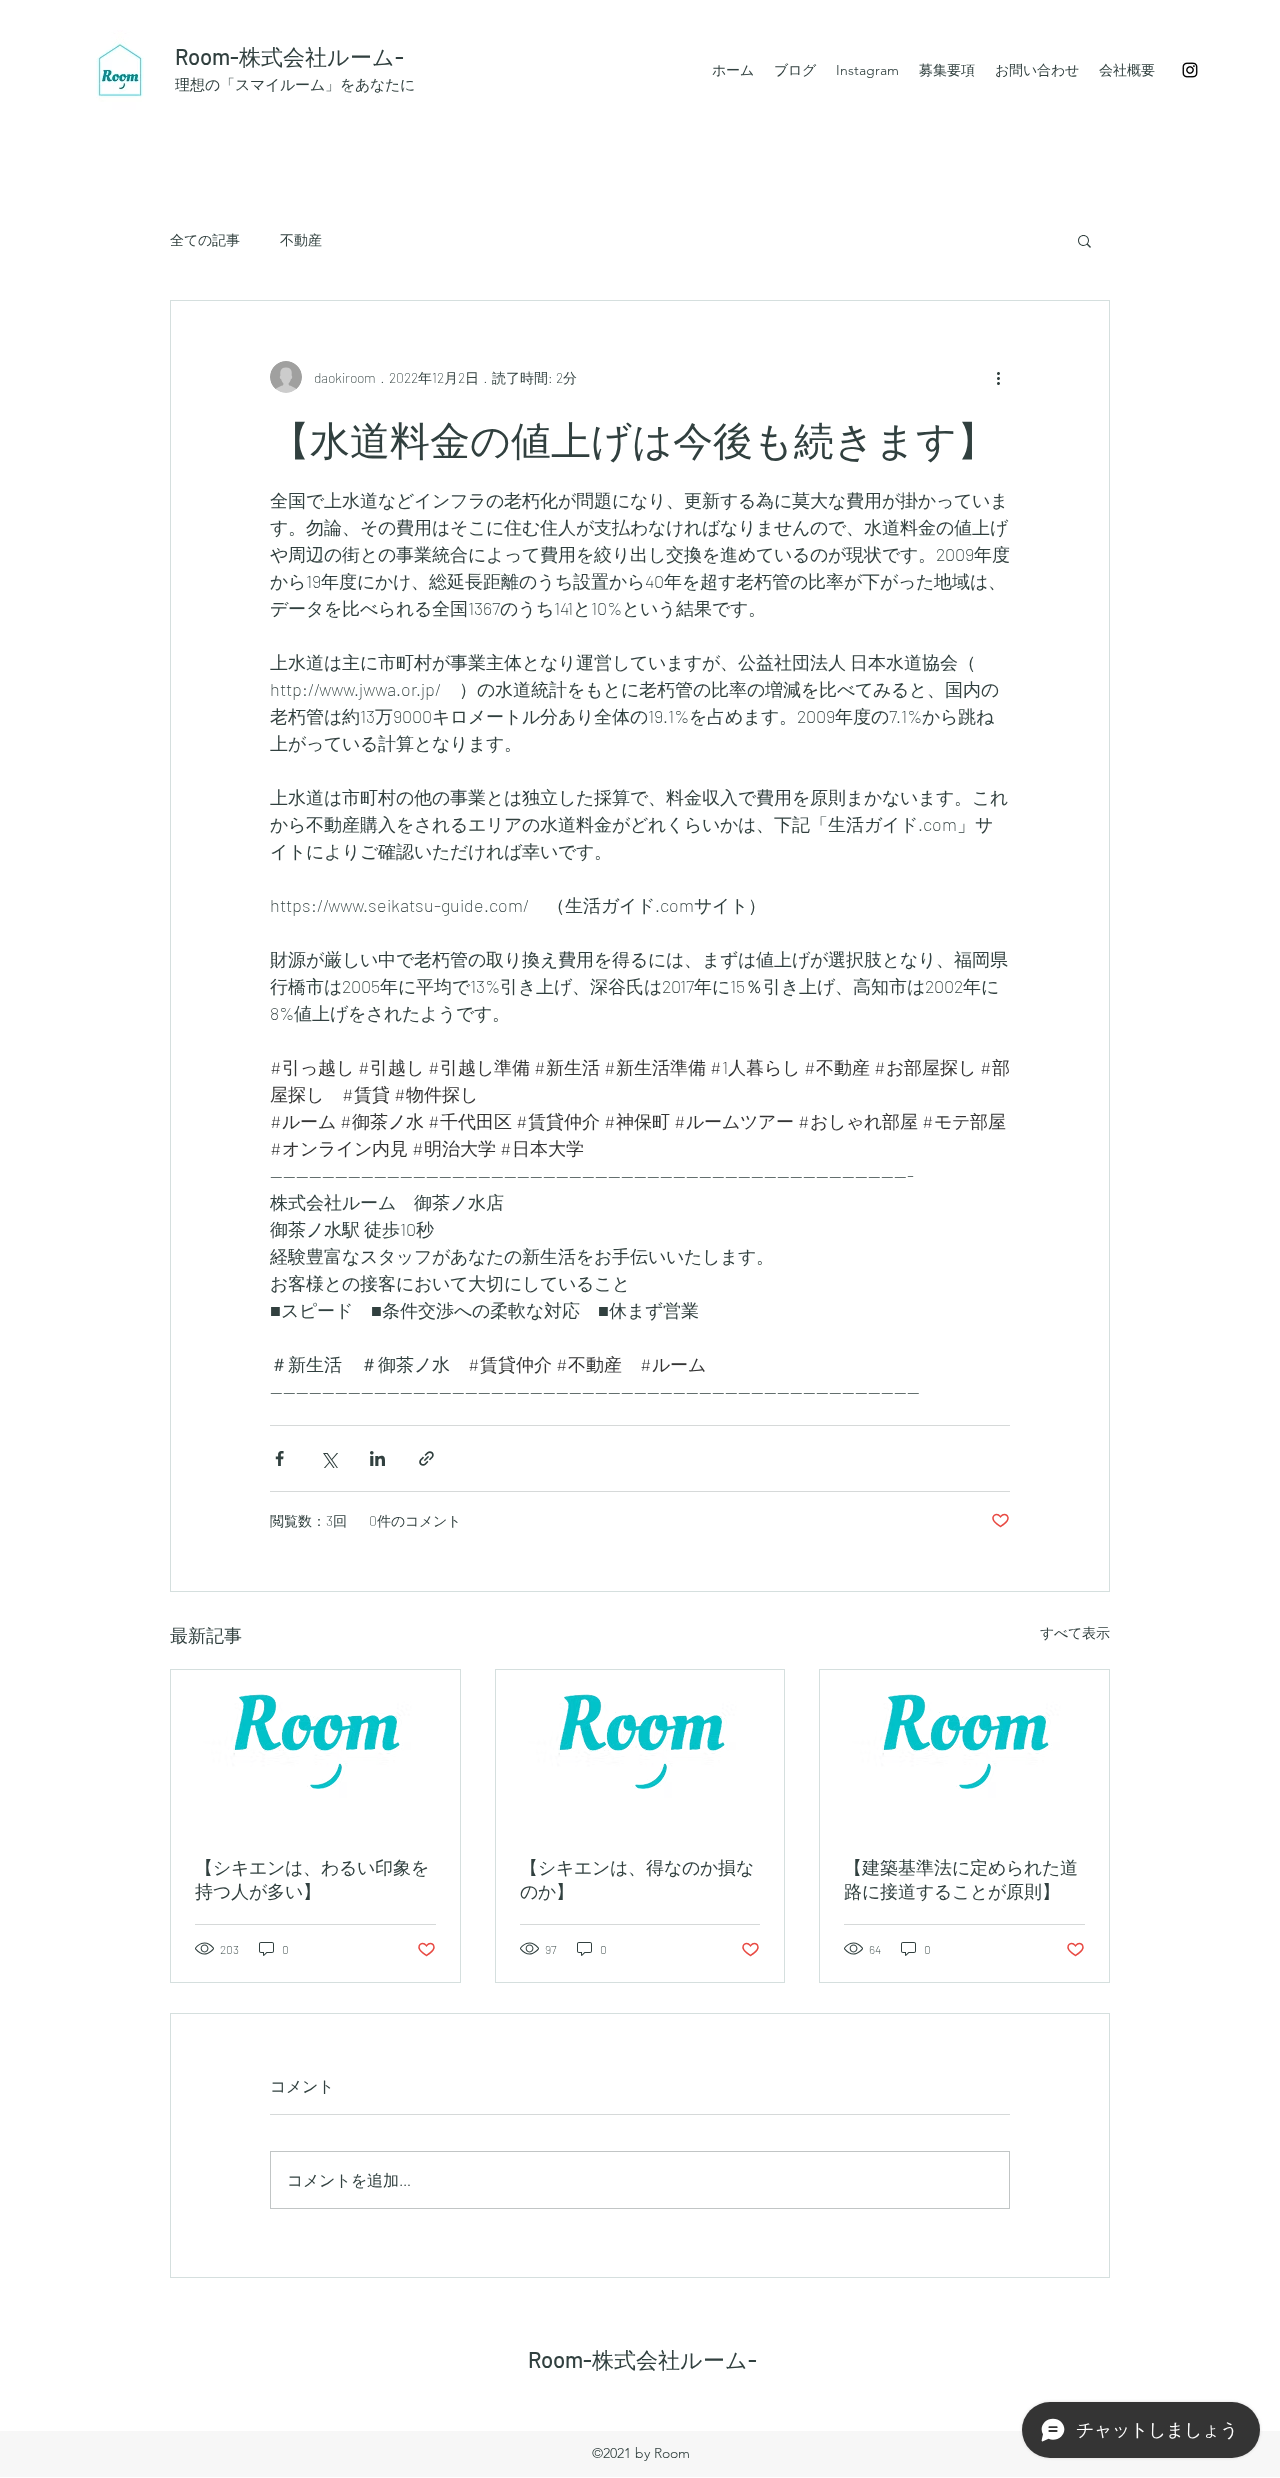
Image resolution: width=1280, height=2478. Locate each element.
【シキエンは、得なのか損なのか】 (637, 1879)
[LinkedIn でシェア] (377, 1458)
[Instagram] (1190, 70)
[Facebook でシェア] (279, 1458)
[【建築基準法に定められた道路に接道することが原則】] (964, 1751)
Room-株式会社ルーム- (289, 56)
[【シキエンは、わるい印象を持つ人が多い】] (315, 1751)
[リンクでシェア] (426, 1458)
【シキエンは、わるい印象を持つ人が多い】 (312, 1879)
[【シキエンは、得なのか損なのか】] (640, 1751)
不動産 (301, 239)
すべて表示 (1075, 1632)
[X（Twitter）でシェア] (328, 1458)
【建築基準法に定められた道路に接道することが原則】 (961, 1879)
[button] (1084, 240)
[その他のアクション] (998, 377)
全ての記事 (205, 239)
